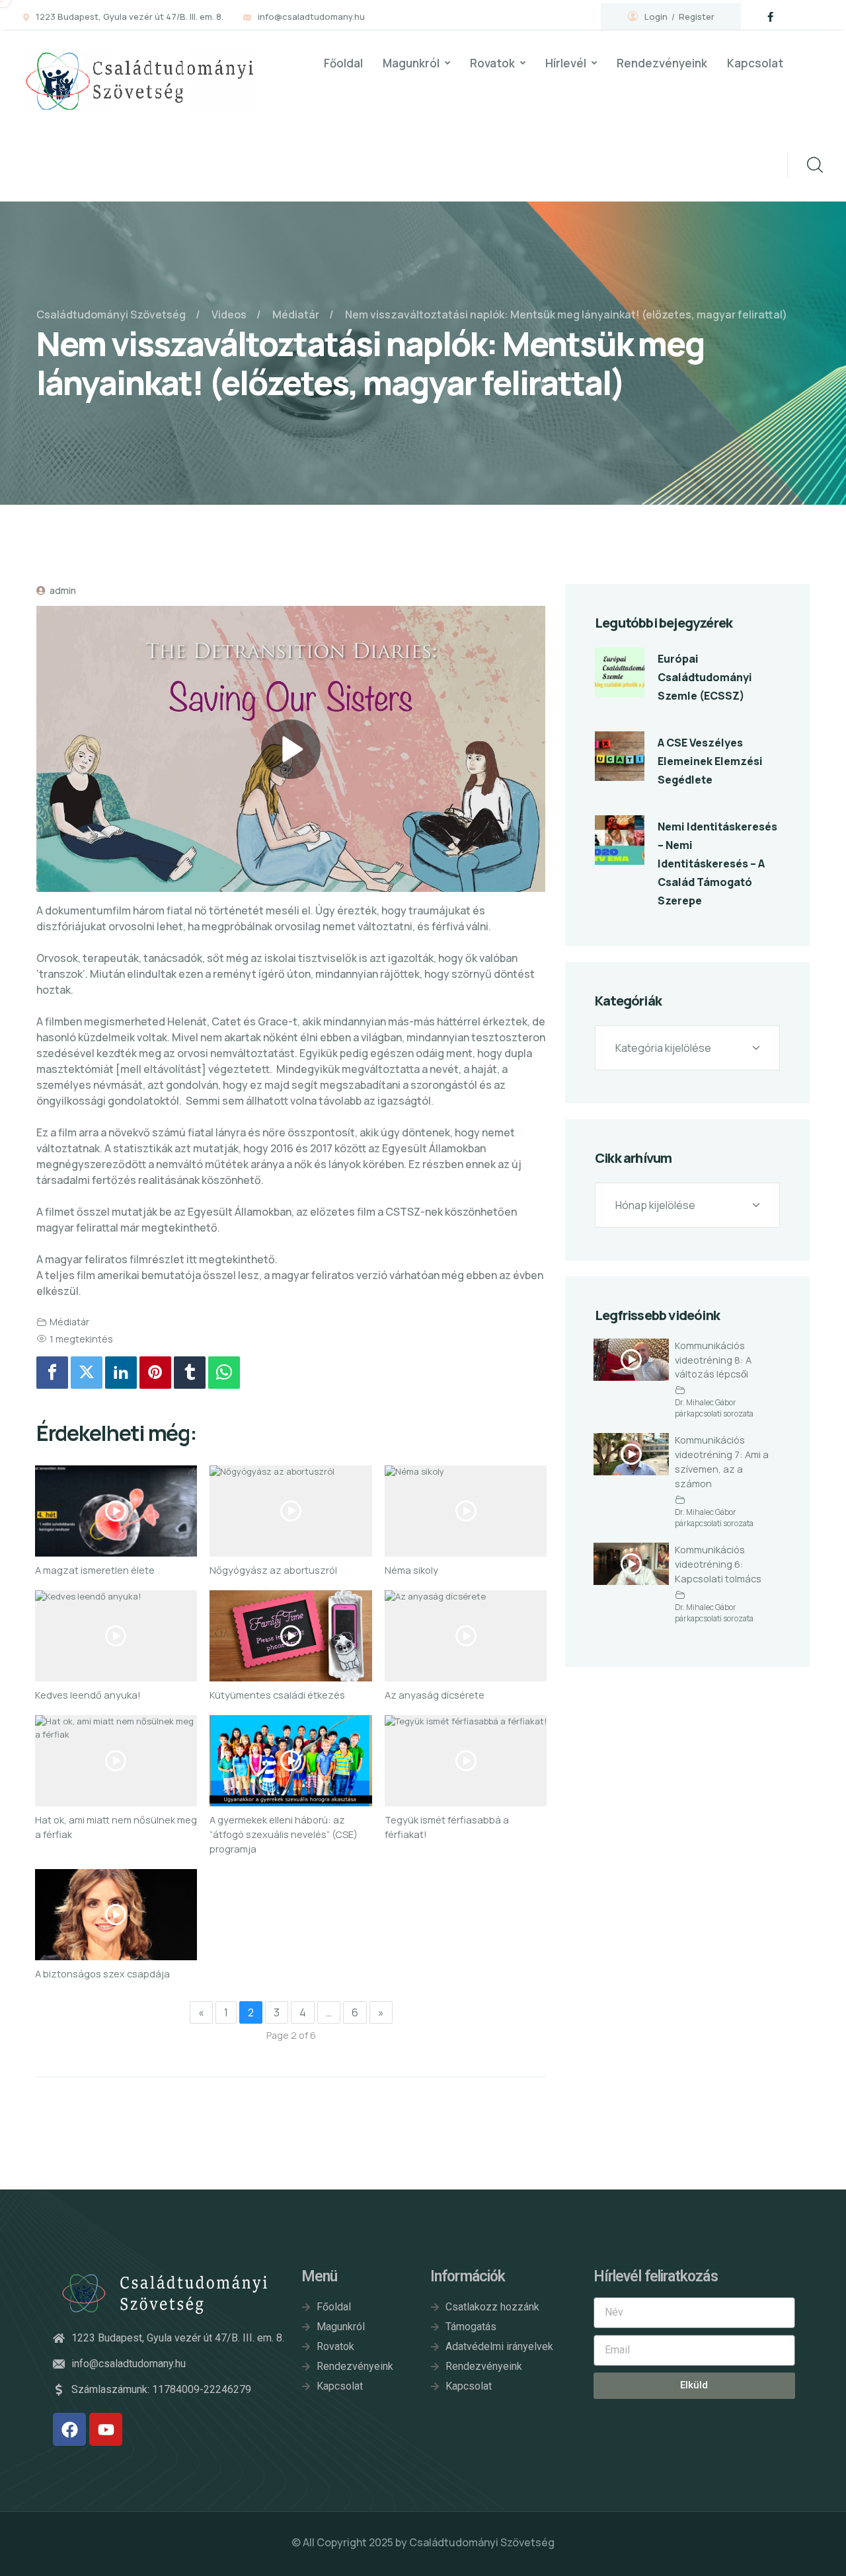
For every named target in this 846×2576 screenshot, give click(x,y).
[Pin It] (155, 1373)
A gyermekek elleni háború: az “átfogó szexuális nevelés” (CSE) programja (284, 1834)
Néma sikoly (411, 1570)
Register (697, 17)
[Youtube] (106, 2429)
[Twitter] (87, 1373)
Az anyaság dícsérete (435, 1695)
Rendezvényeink (662, 63)
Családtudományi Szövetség (482, 2542)
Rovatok (492, 63)
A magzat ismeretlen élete (95, 1570)
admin (62, 590)
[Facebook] (52, 1373)
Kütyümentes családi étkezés (277, 1695)
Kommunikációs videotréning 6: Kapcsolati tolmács (718, 1564)
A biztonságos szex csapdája (102, 1973)
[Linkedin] (121, 1373)
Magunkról (411, 63)
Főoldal (343, 63)
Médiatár (69, 1322)
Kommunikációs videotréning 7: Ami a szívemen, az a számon (722, 1461)
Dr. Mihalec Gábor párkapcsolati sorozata (714, 1409)
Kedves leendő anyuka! (88, 1695)
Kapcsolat (755, 63)
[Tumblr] (190, 1373)
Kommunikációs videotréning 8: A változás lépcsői (713, 1360)
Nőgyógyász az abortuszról (273, 1570)
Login (656, 17)
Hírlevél (566, 63)
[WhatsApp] (224, 1373)
